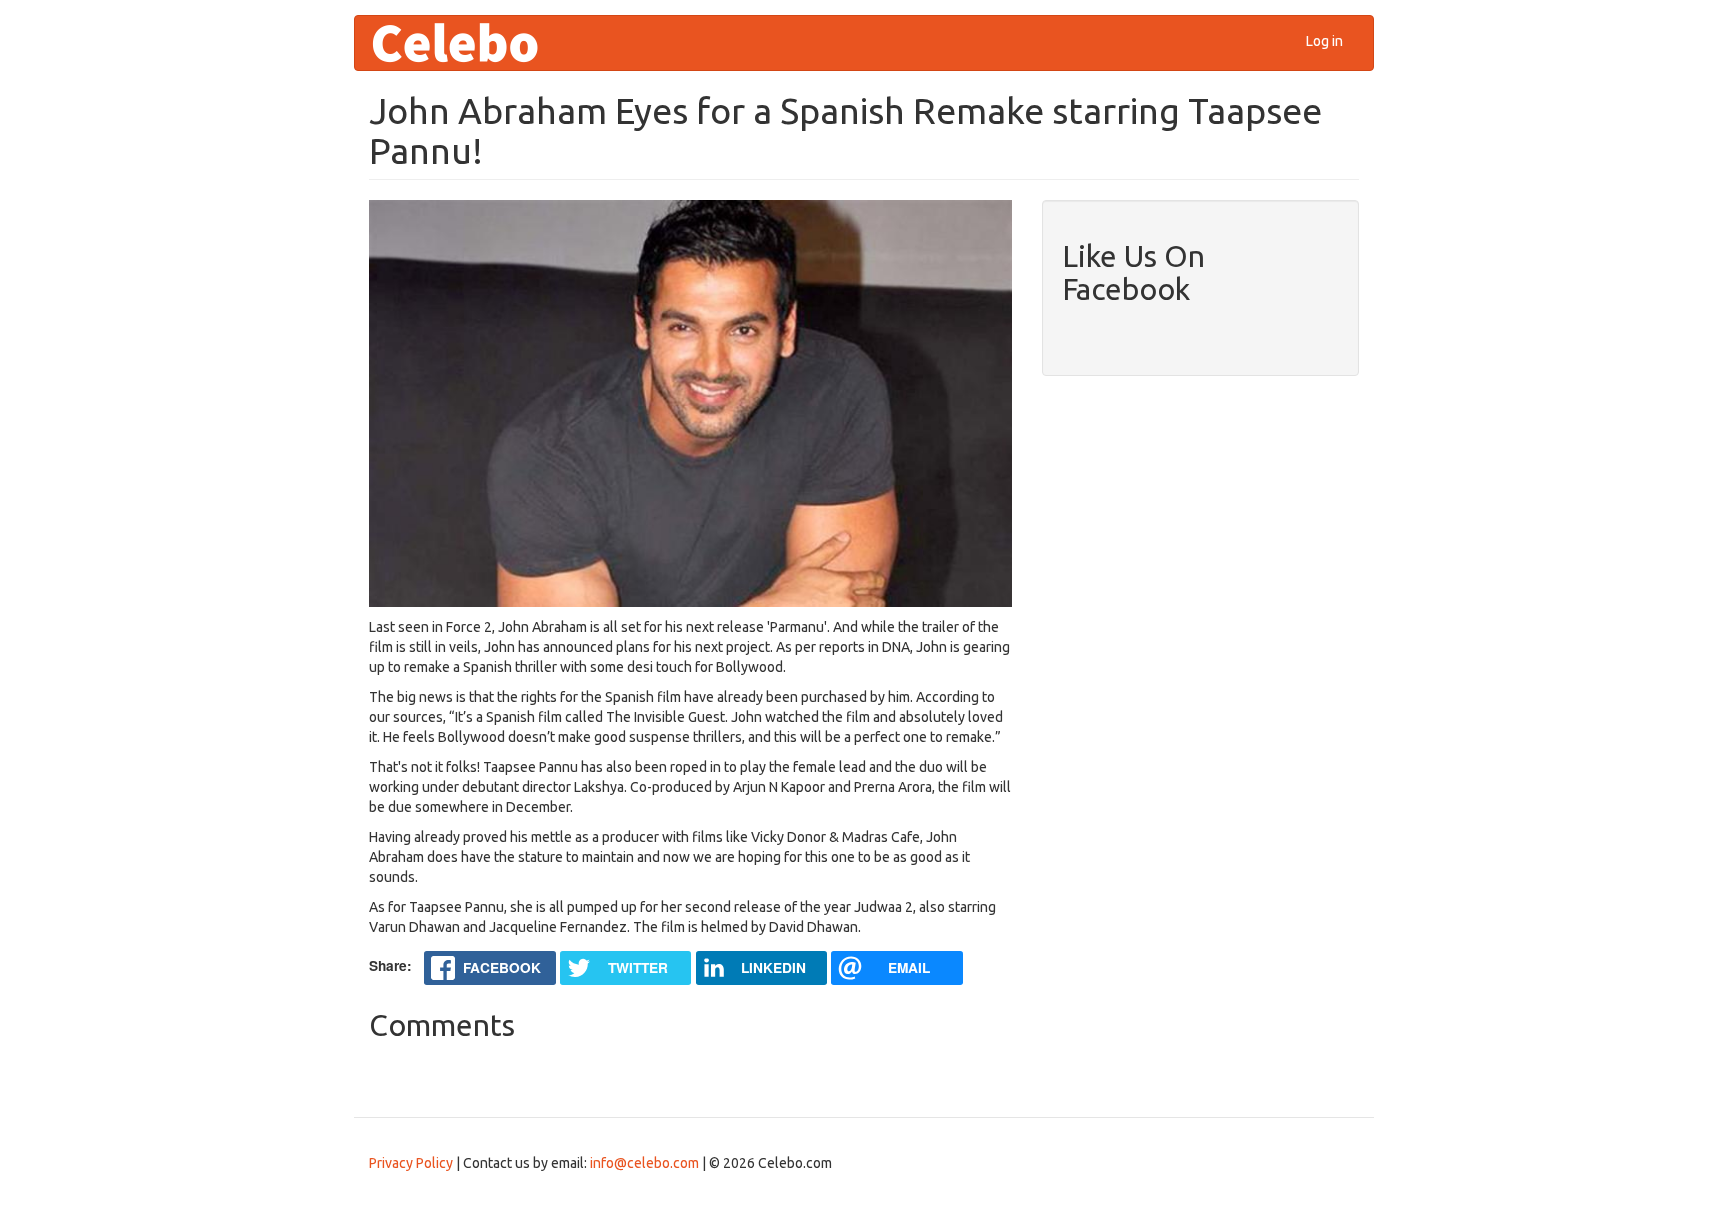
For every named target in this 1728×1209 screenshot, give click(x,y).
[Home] (462, 43)
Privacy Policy (411, 1163)
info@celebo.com (644, 1163)
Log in (1324, 41)
